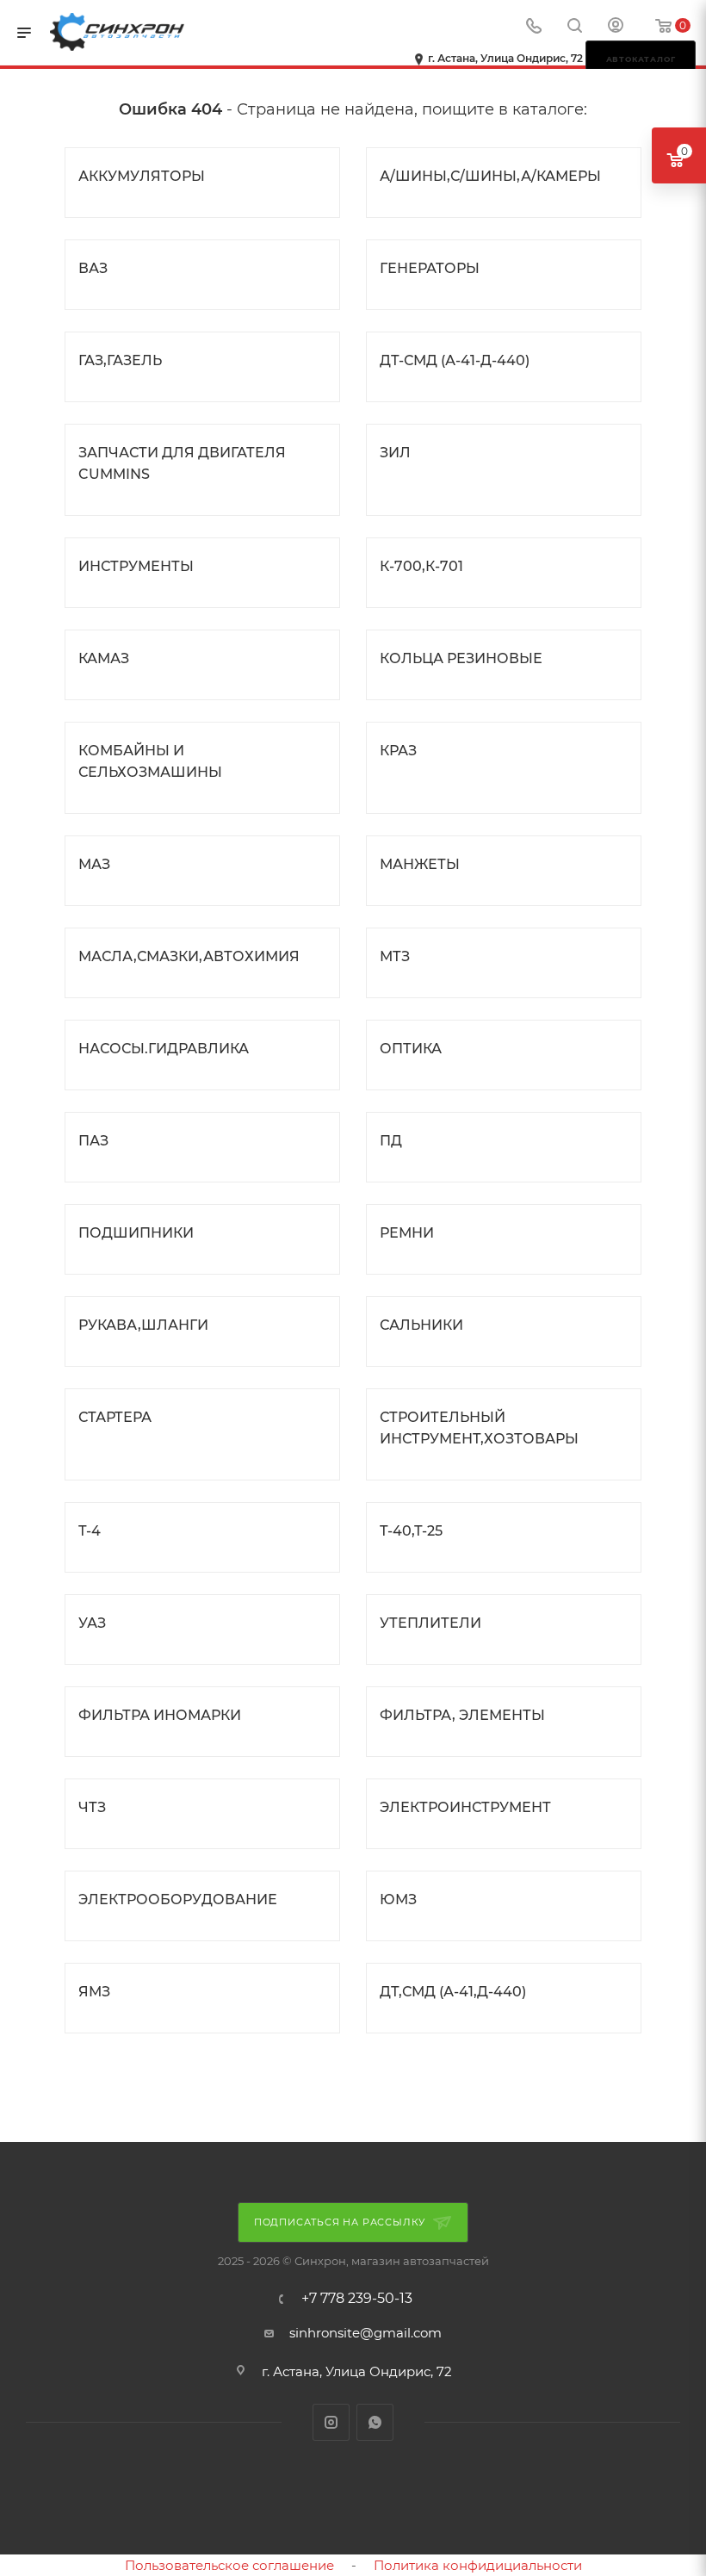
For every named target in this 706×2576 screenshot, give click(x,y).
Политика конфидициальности (478, 2565)
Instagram (331, 2422)
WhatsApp (375, 2422)
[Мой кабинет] (616, 27)
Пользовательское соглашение (229, 2565)
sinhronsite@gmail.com (365, 2333)
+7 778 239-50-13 (357, 2299)
